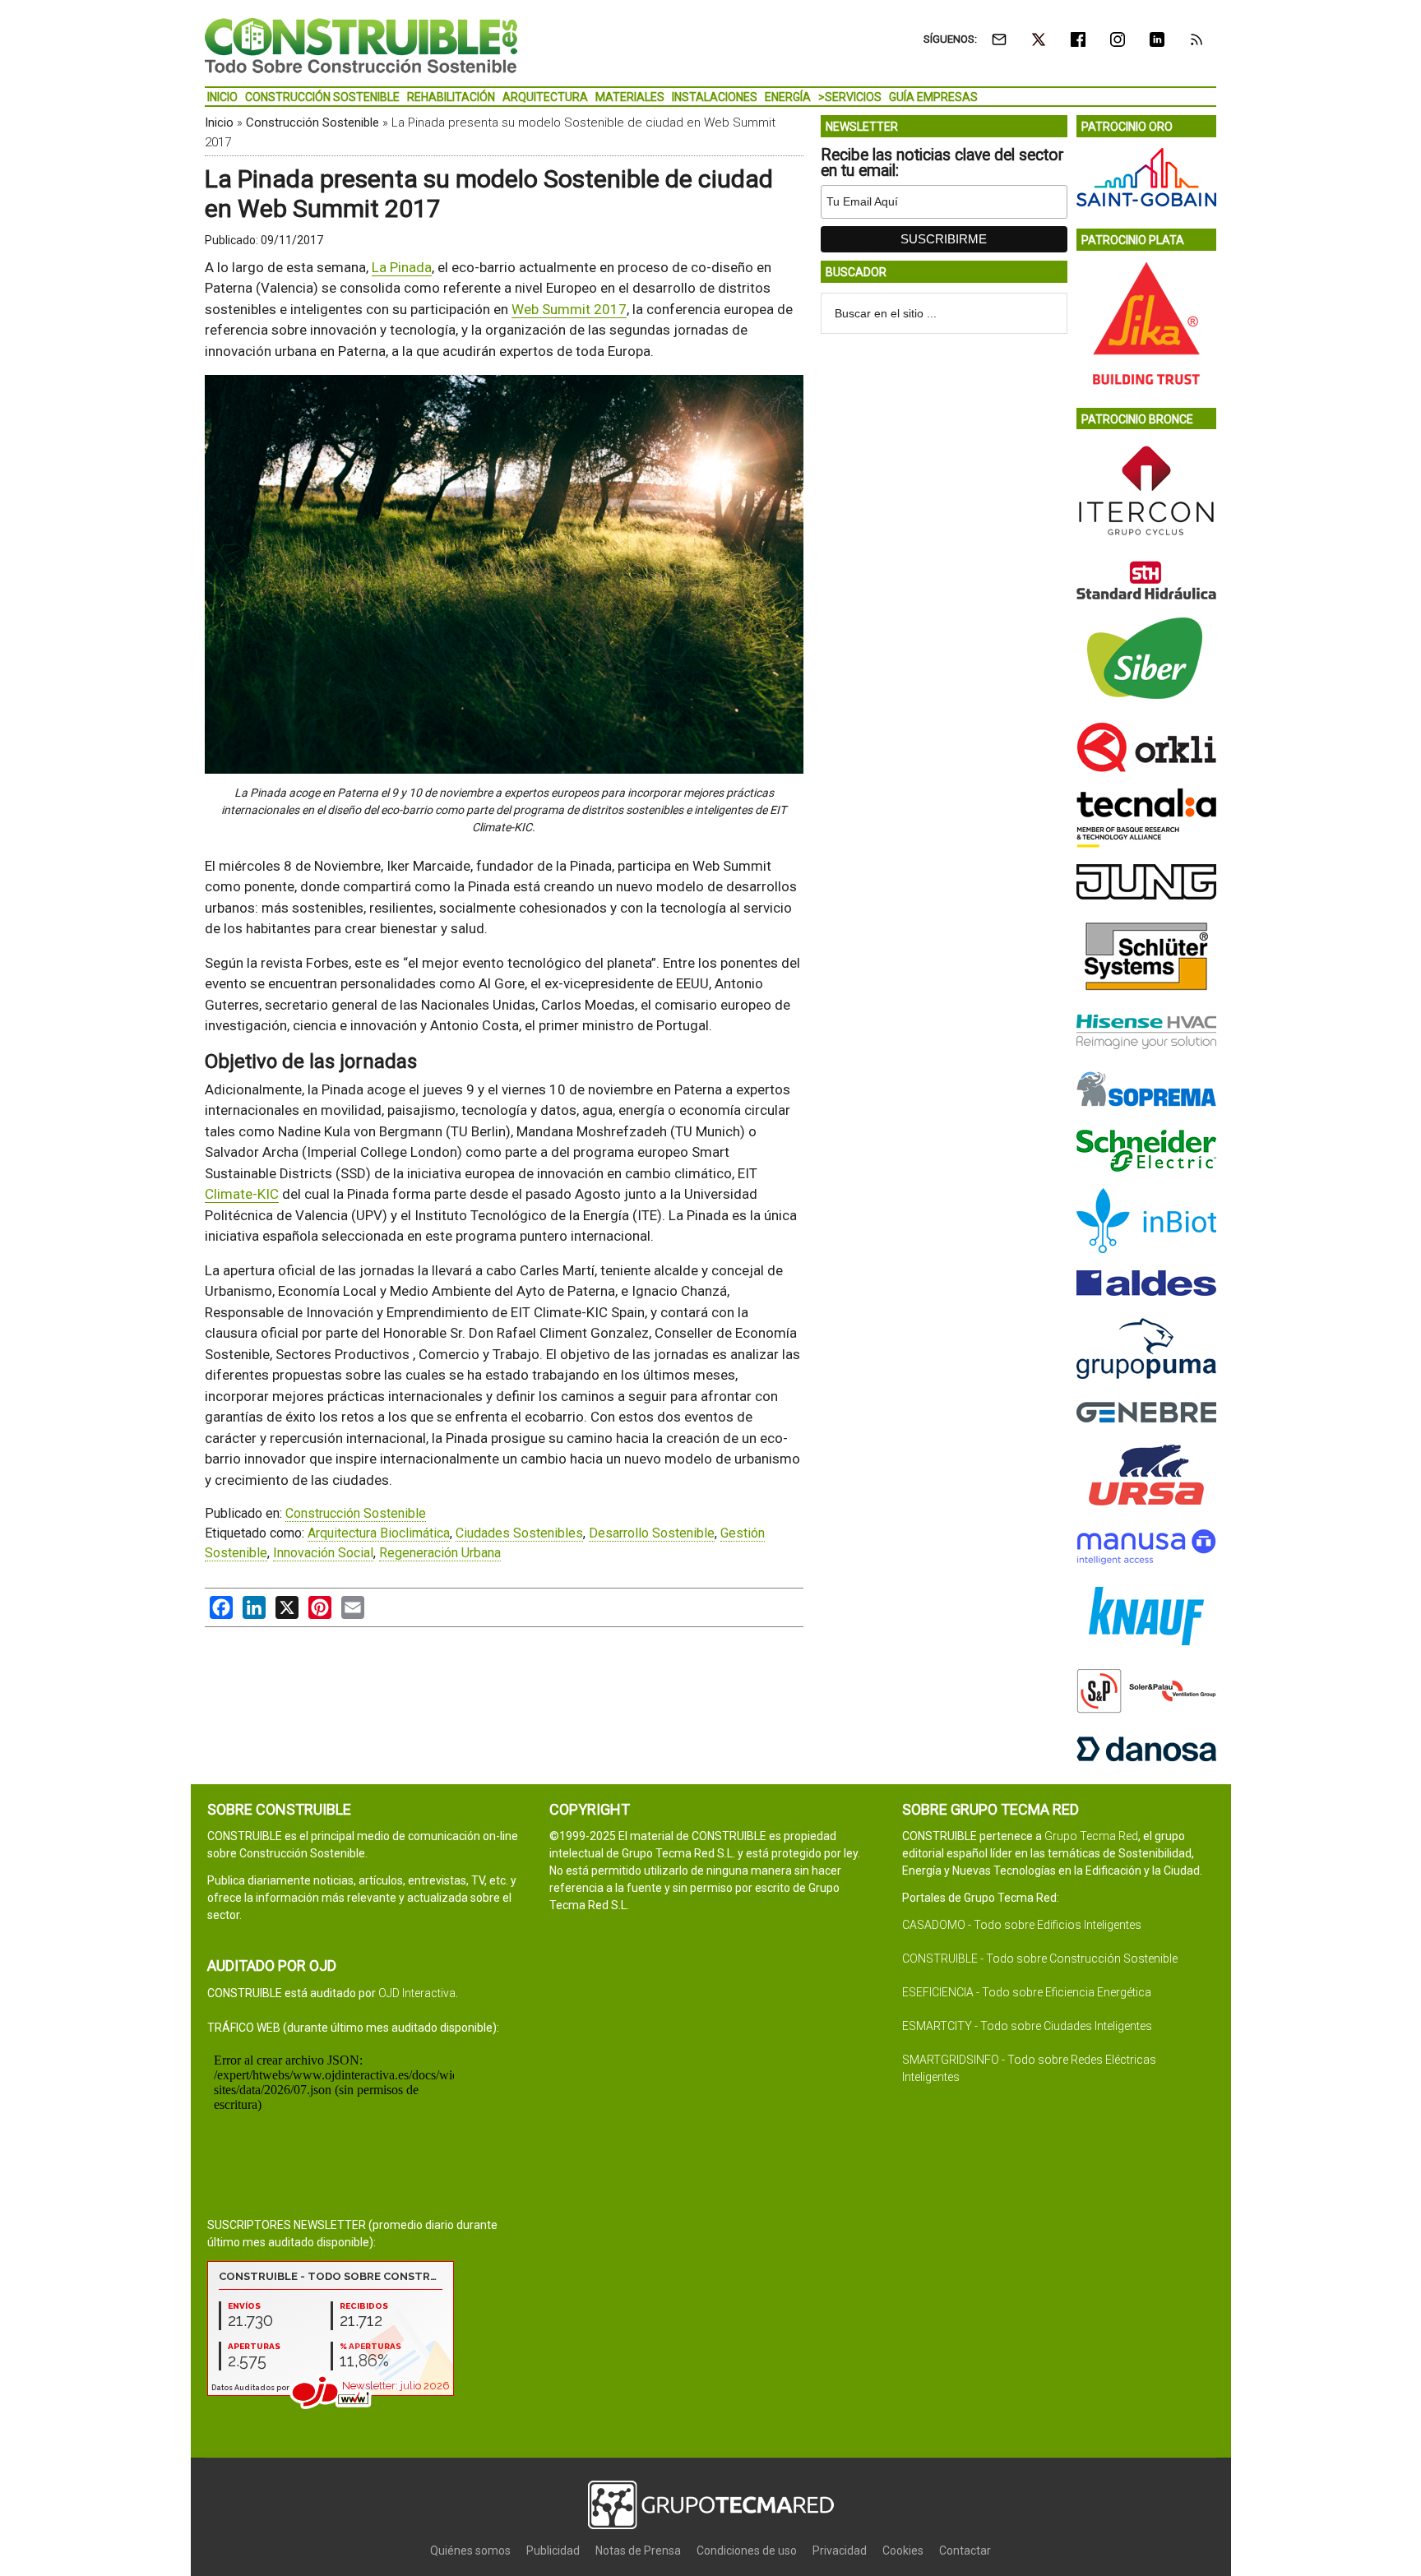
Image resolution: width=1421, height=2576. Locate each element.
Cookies (903, 2551)
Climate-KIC (242, 1194)
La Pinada (402, 267)
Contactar (965, 2551)
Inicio (219, 123)
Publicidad (553, 2551)
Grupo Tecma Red (1091, 1836)
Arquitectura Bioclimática (379, 1533)
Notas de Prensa (638, 2551)
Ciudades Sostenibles (519, 1533)
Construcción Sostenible (312, 123)
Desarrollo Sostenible (652, 1533)
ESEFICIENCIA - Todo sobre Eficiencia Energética (1027, 1992)
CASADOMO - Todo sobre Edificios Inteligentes (1022, 1925)
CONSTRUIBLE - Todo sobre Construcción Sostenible (1040, 1959)
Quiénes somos (470, 2551)
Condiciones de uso (747, 2551)
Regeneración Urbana (440, 1553)
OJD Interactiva (417, 1993)
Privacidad (840, 2551)
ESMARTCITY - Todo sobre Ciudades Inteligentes (1027, 2026)
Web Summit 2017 (569, 309)
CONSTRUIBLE (361, 45)
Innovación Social (323, 1553)
